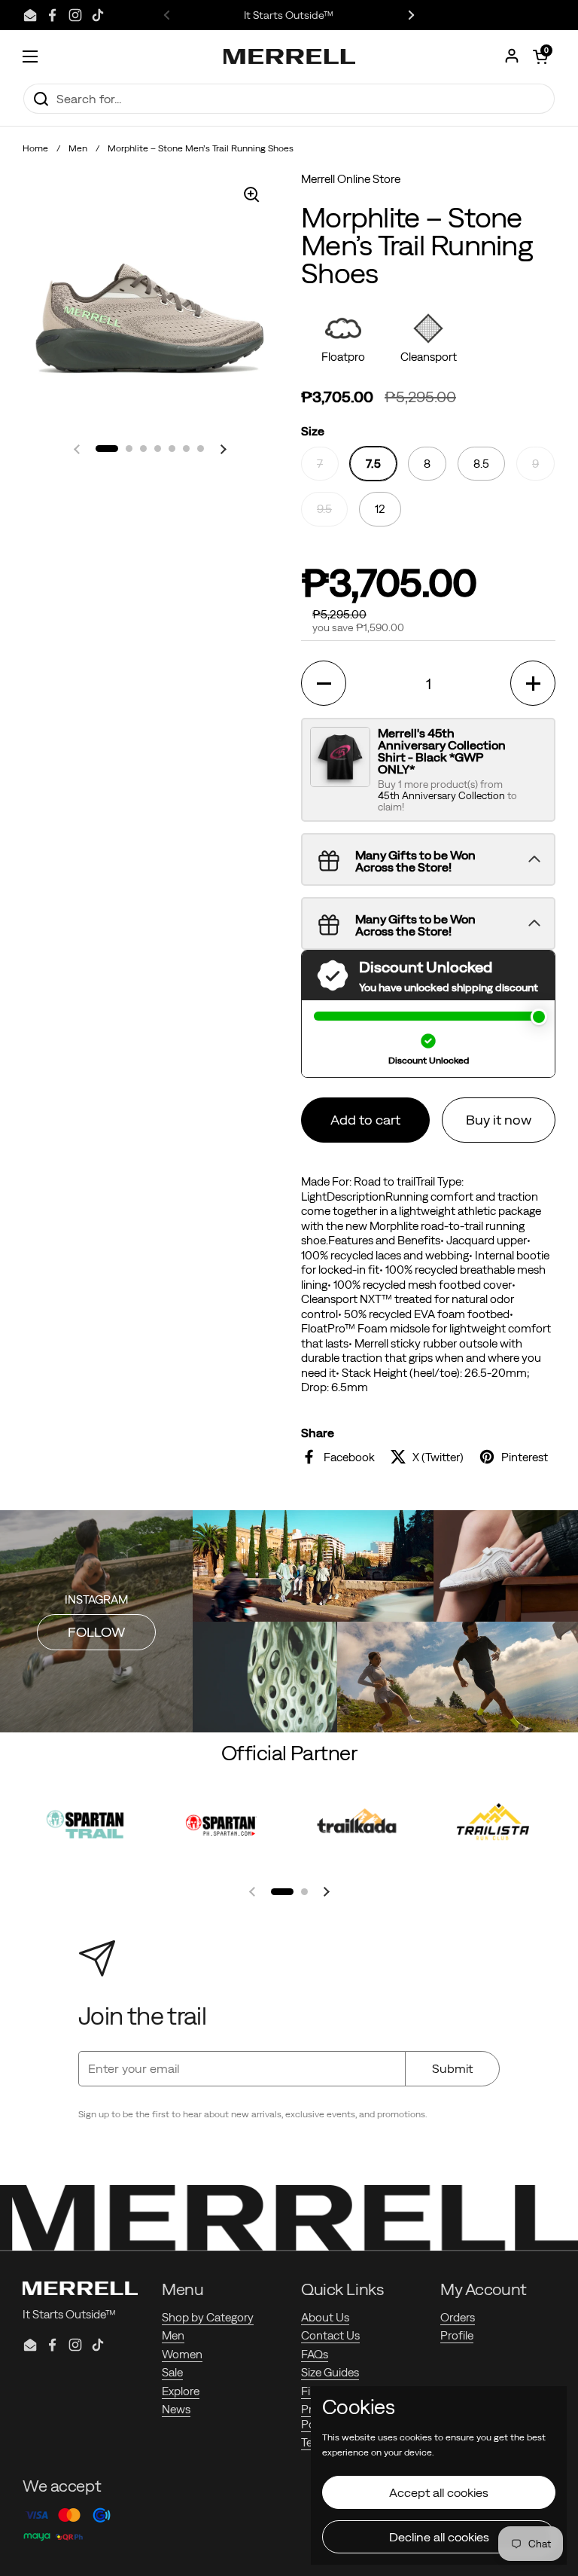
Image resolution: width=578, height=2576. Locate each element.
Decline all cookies (439, 2537)
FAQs (315, 2354)
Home (35, 148)
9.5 (324, 509)
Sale (172, 2372)
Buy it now (499, 1120)
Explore (181, 2391)
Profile (457, 2335)
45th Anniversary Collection (443, 796)
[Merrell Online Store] (289, 56)
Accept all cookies (439, 2492)
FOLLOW (96, 1632)
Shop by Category (208, 2317)
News (176, 2409)
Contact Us (330, 2335)
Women (182, 2354)
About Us (325, 2317)
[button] (540, 56)
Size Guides (330, 2372)
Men (78, 148)
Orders (458, 2317)
